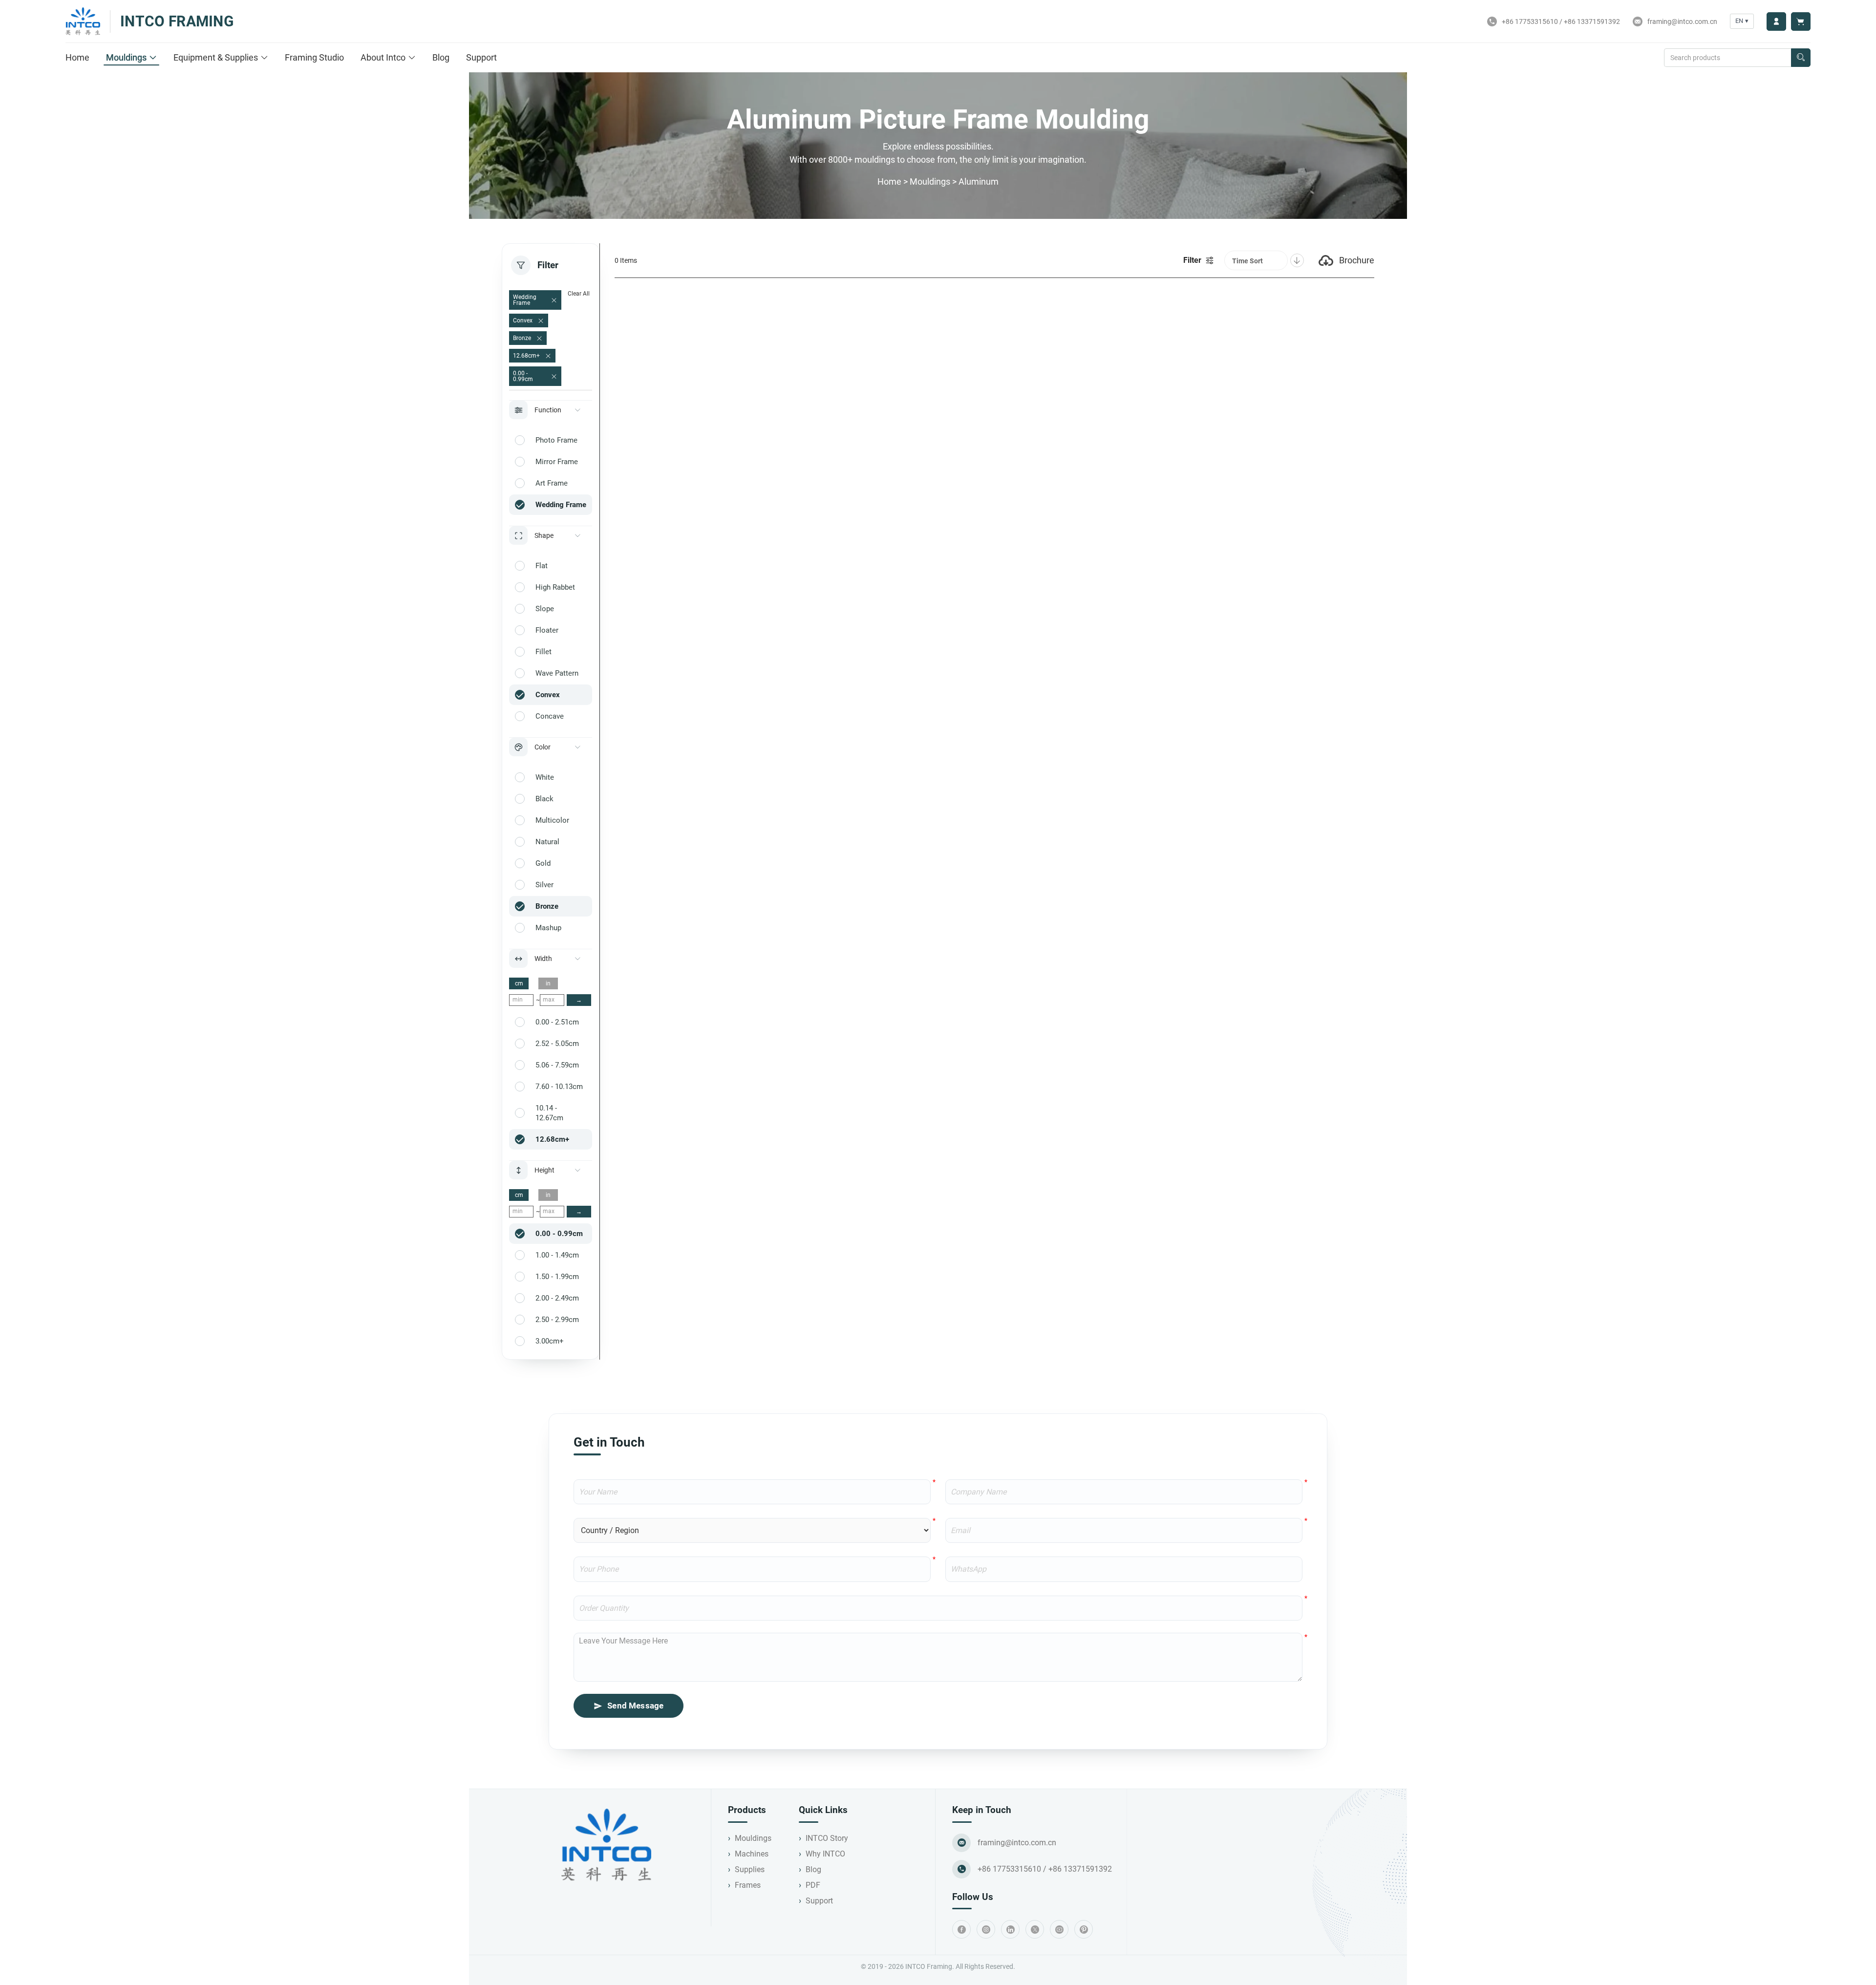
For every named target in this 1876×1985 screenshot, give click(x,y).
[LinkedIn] (1010, 1929)
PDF (813, 1885)
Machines (752, 1854)
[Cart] (1801, 21)
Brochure (1357, 260)
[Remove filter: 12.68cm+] (548, 356)
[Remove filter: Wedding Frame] (554, 300)
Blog (441, 57)
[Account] (1776, 21)
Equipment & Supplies (216, 57)
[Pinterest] (1084, 1929)
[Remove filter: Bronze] (539, 339)
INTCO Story (827, 1838)
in (548, 983)
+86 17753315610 (1530, 21)
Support (481, 57)
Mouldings (126, 57)
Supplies (750, 1869)
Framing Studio (314, 57)
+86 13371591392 (1592, 21)
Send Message (635, 1706)
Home (77, 57)
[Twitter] (1035, 1929)
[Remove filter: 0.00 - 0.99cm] (554, 377)
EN (1742, 21)
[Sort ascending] (1297, 260)
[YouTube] (1059, 1929)
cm (519, 983)
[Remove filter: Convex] (541, 321)
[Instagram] (986, 1929)
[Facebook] (961, 1929)
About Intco (383, 57)
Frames (748, 1885)
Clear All (579, 294)
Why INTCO (825, 1854)
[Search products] (1801, 58)
